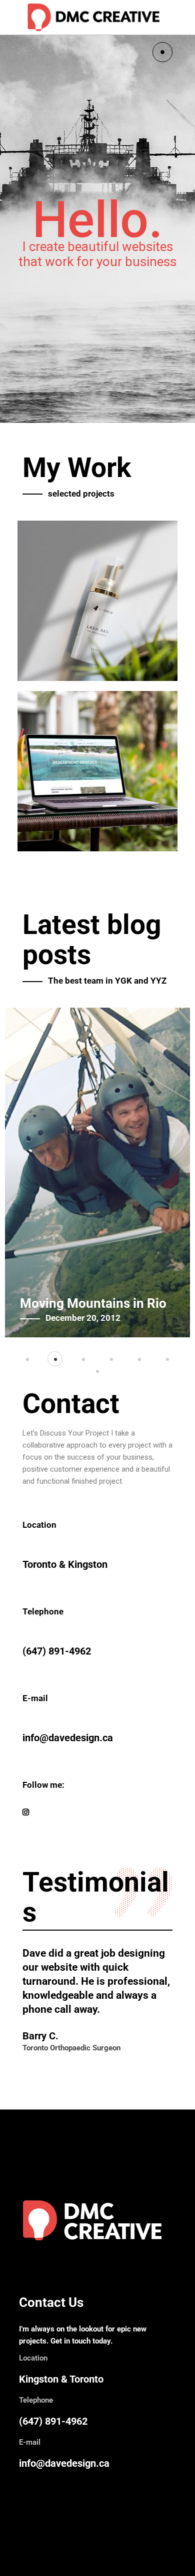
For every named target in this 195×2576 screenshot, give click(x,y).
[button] (27, 1359)
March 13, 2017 (76, 1318)
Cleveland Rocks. (71, 1303)
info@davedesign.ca (64, 2463)
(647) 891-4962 (53, 2421)
